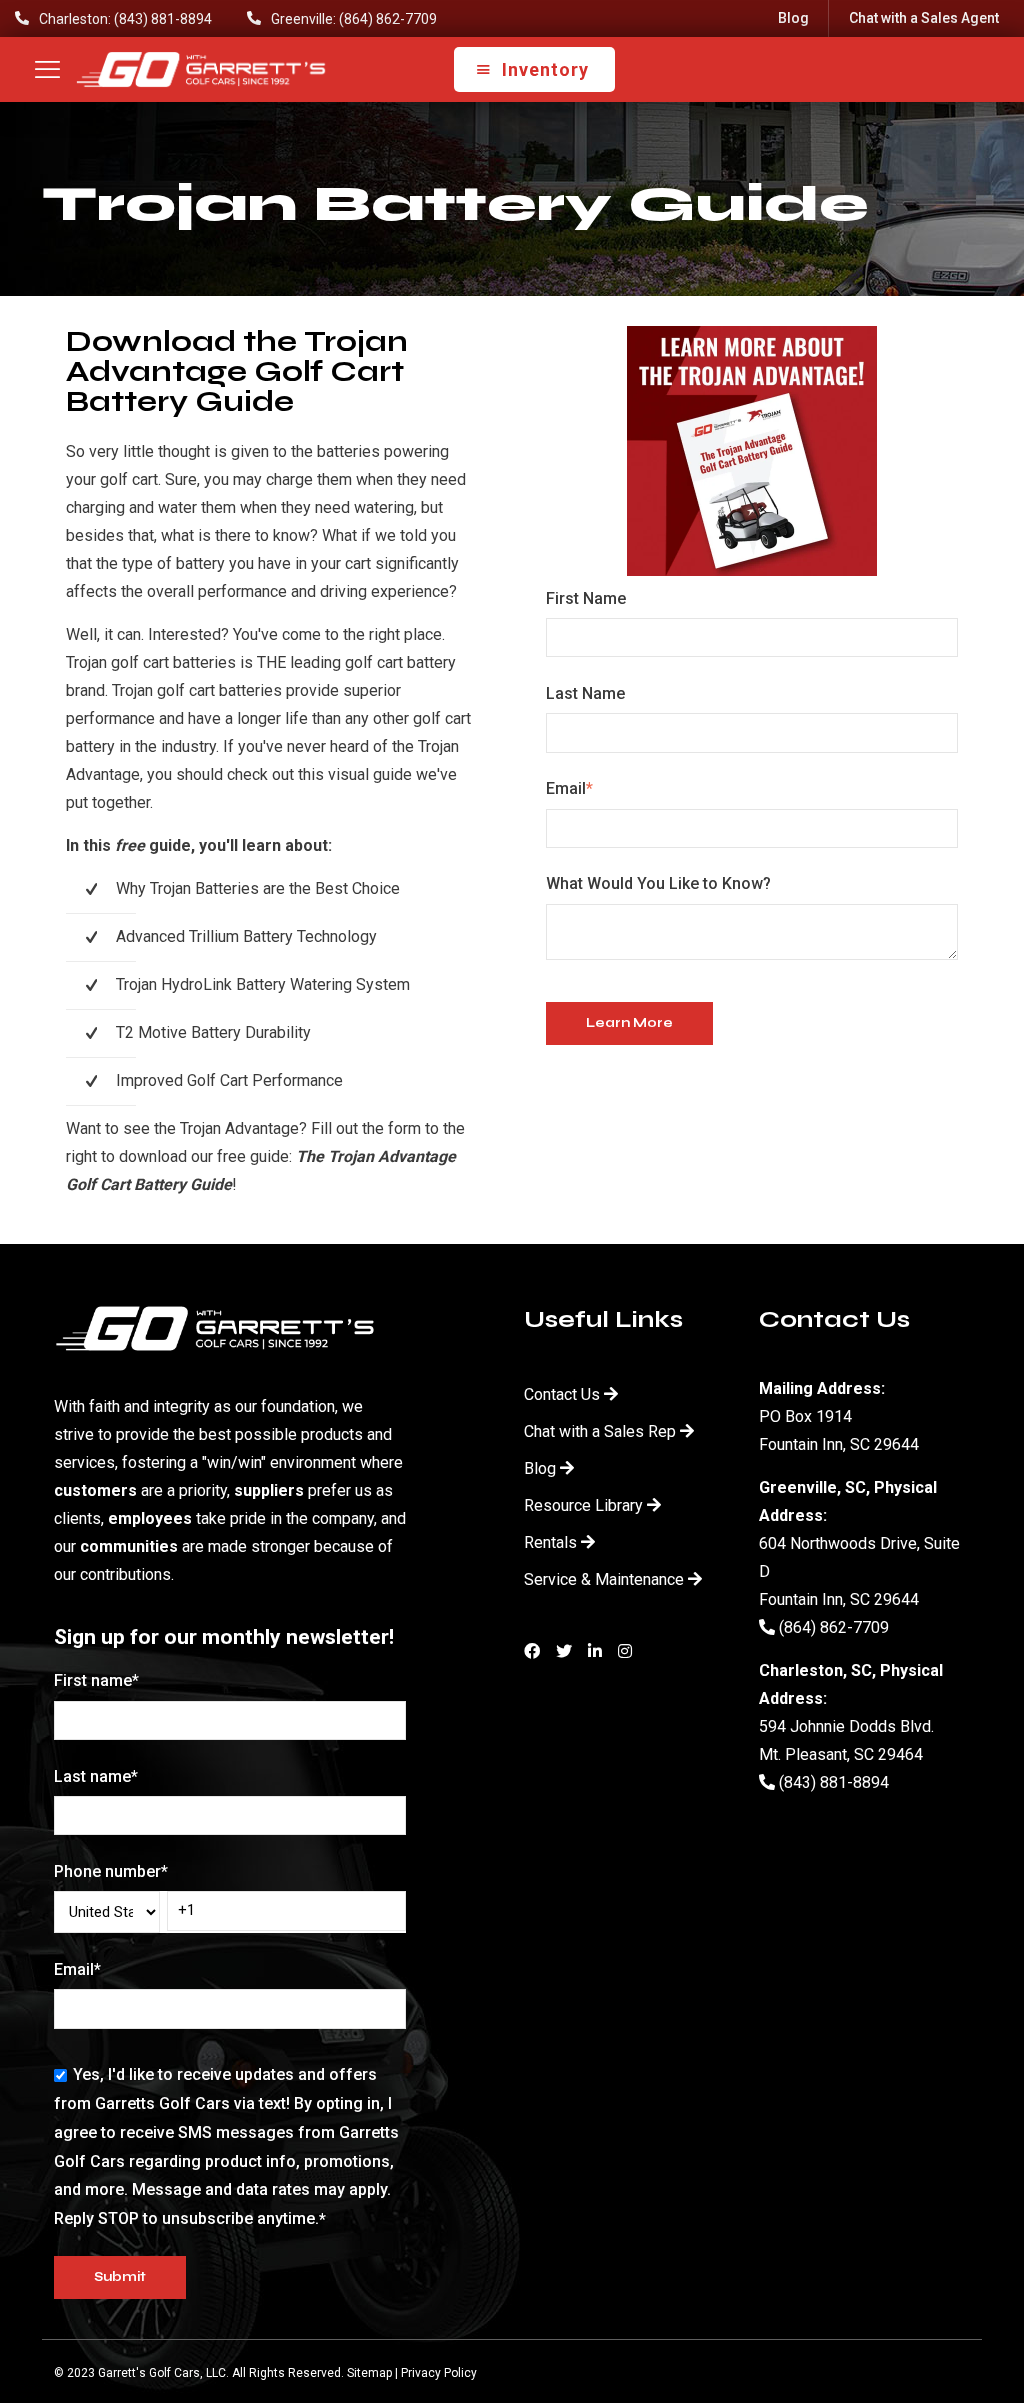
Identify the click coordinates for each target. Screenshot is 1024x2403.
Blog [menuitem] (793, 18)
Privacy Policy (439, 2373)
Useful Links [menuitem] (603, 1319)
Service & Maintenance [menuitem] (604, 1579)
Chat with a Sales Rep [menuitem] (600, 1431)
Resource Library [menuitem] (583, 1505)
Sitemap (369, 2373)
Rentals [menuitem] (550, 1542)
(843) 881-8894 (832, 1782)
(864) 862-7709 (832, 1627)
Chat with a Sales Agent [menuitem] (924, 18)
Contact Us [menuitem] (562, 1394)
